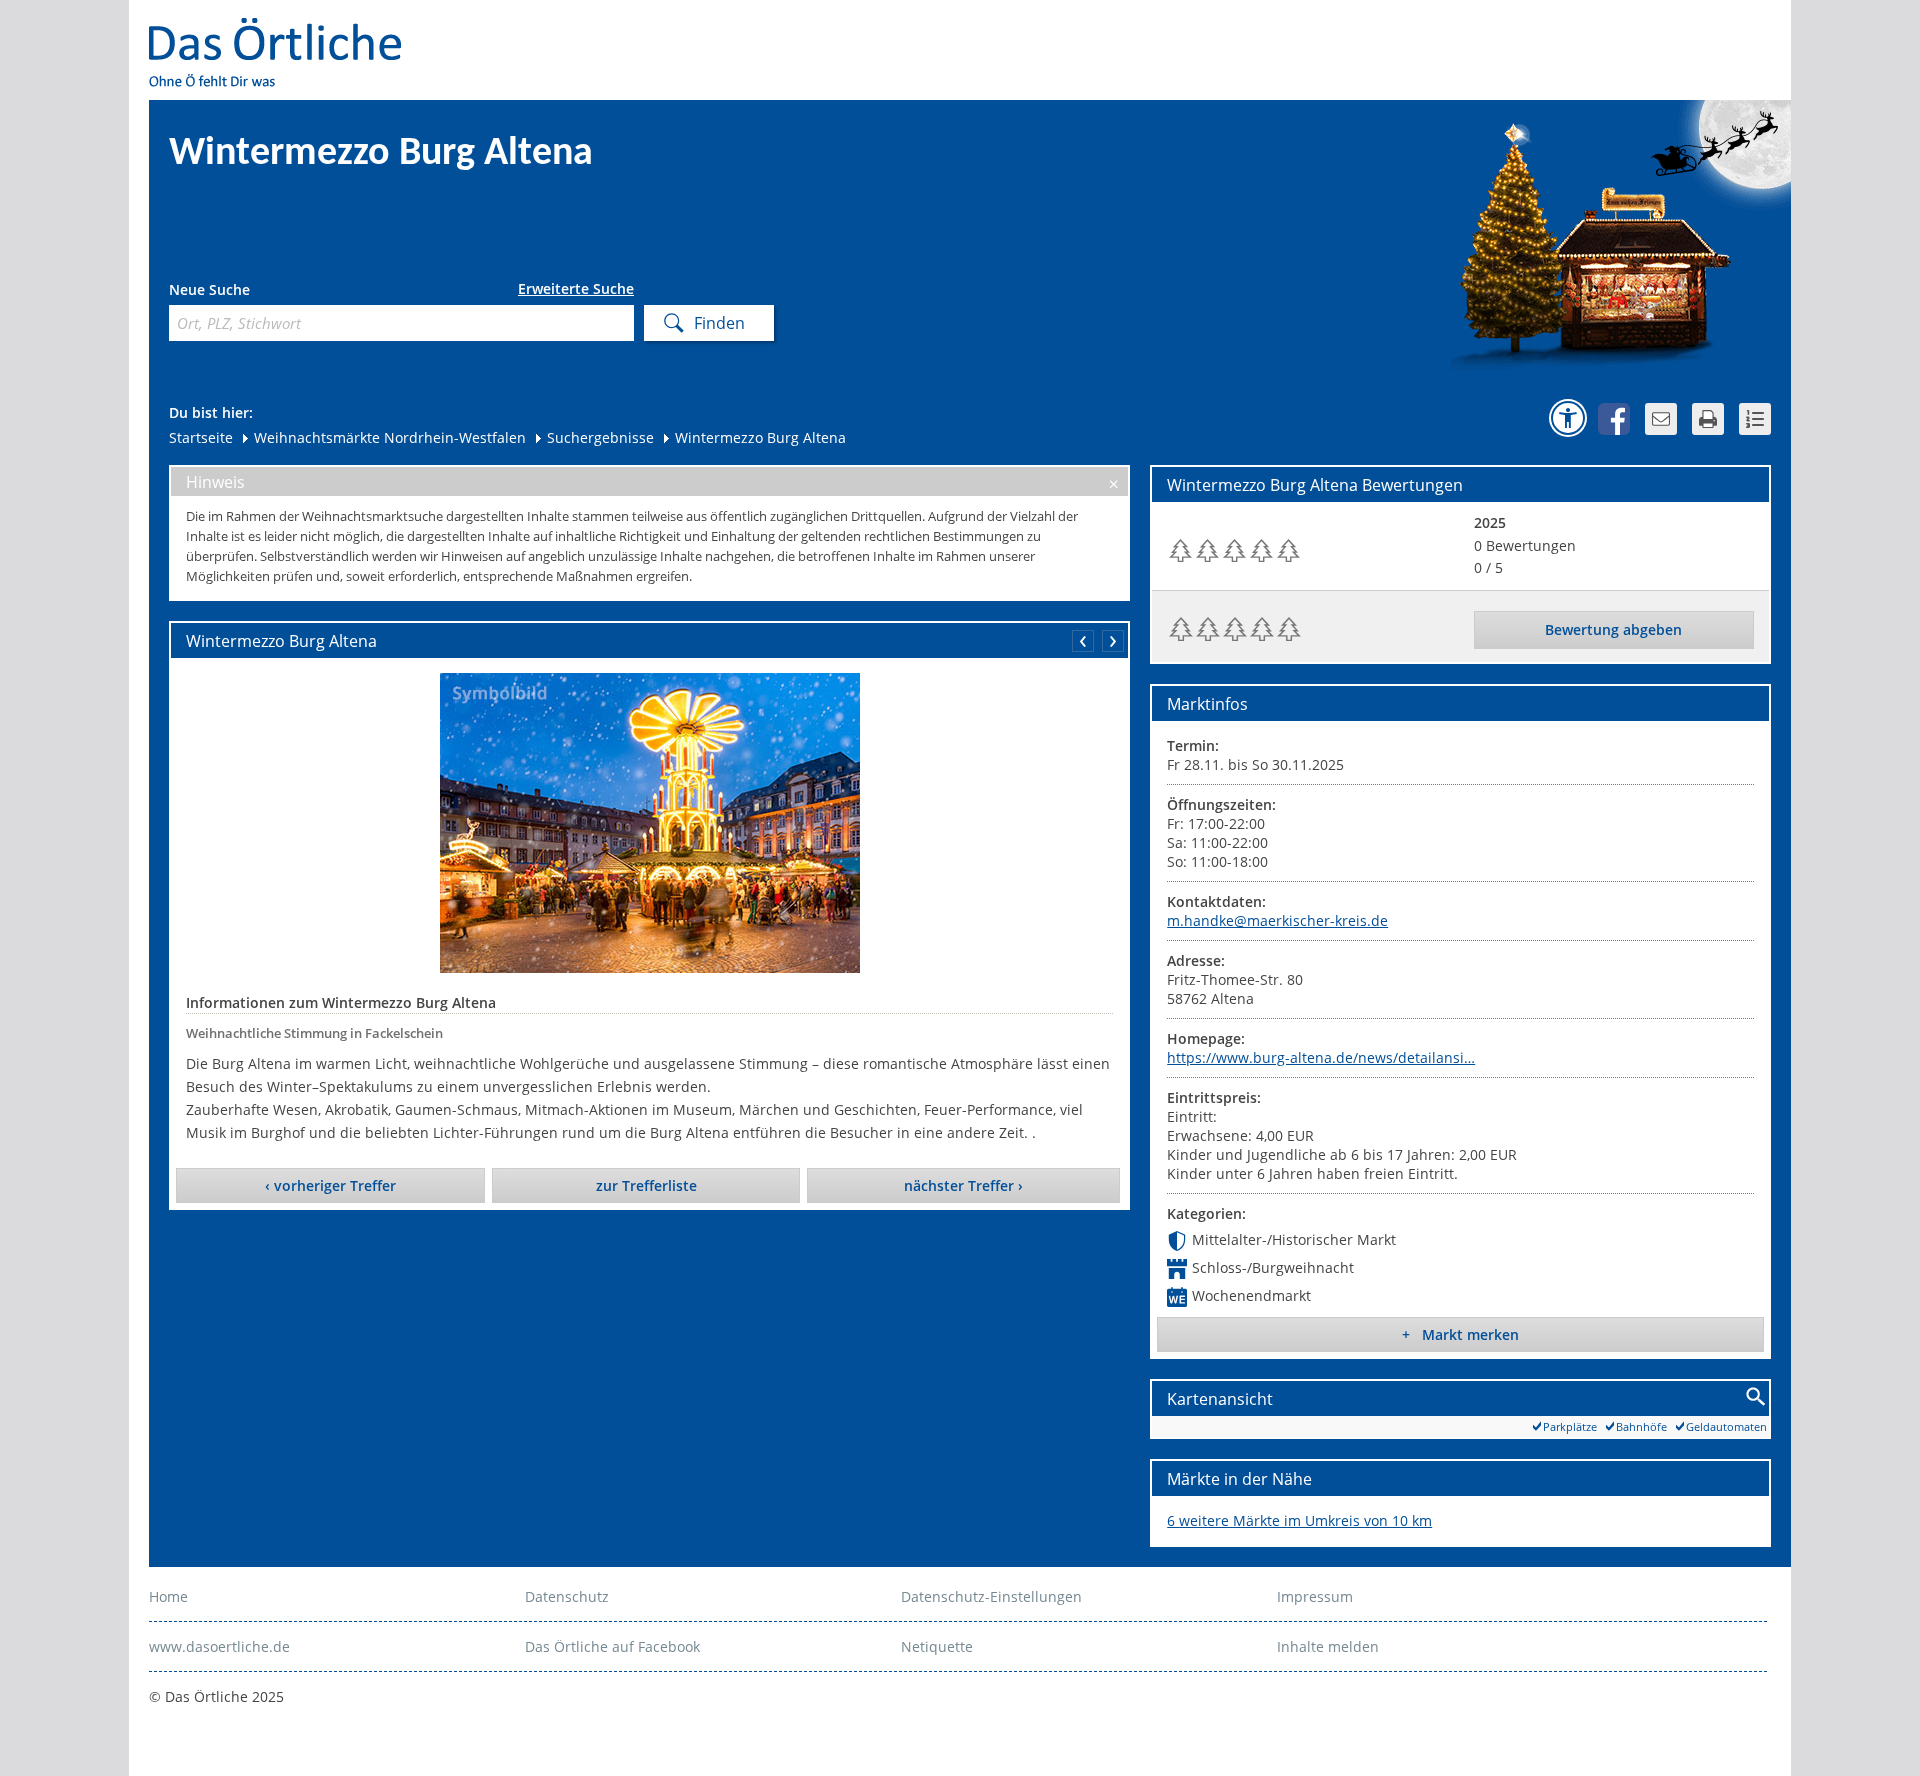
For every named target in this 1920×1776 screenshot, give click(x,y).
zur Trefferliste (646, 1185)
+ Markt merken (1460, 1334)
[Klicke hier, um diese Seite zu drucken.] (1708, 419)
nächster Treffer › (963, 1185)
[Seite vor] (1113, 641)
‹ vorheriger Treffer (330, 1185)
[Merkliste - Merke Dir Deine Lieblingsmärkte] (1755, 419)
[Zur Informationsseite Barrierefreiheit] (1568, 418)
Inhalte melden (1328, 1646)
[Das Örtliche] (284, 30)
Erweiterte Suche (576, 289)
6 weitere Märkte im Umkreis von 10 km (1299, 1520)
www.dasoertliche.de (219, 1646)
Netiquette (937, 1646)
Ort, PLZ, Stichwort (257, 292)
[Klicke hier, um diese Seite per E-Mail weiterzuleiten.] (1661, 419)
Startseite (201, 437)
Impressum (1315, 1596)
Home (168, 1596)
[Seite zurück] (1083, 641)
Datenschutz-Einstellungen (991, 1596)
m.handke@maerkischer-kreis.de (1277, 920)
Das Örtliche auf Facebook (612, 1646)
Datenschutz (567, 1596)
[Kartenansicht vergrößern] (1756, 1397)
